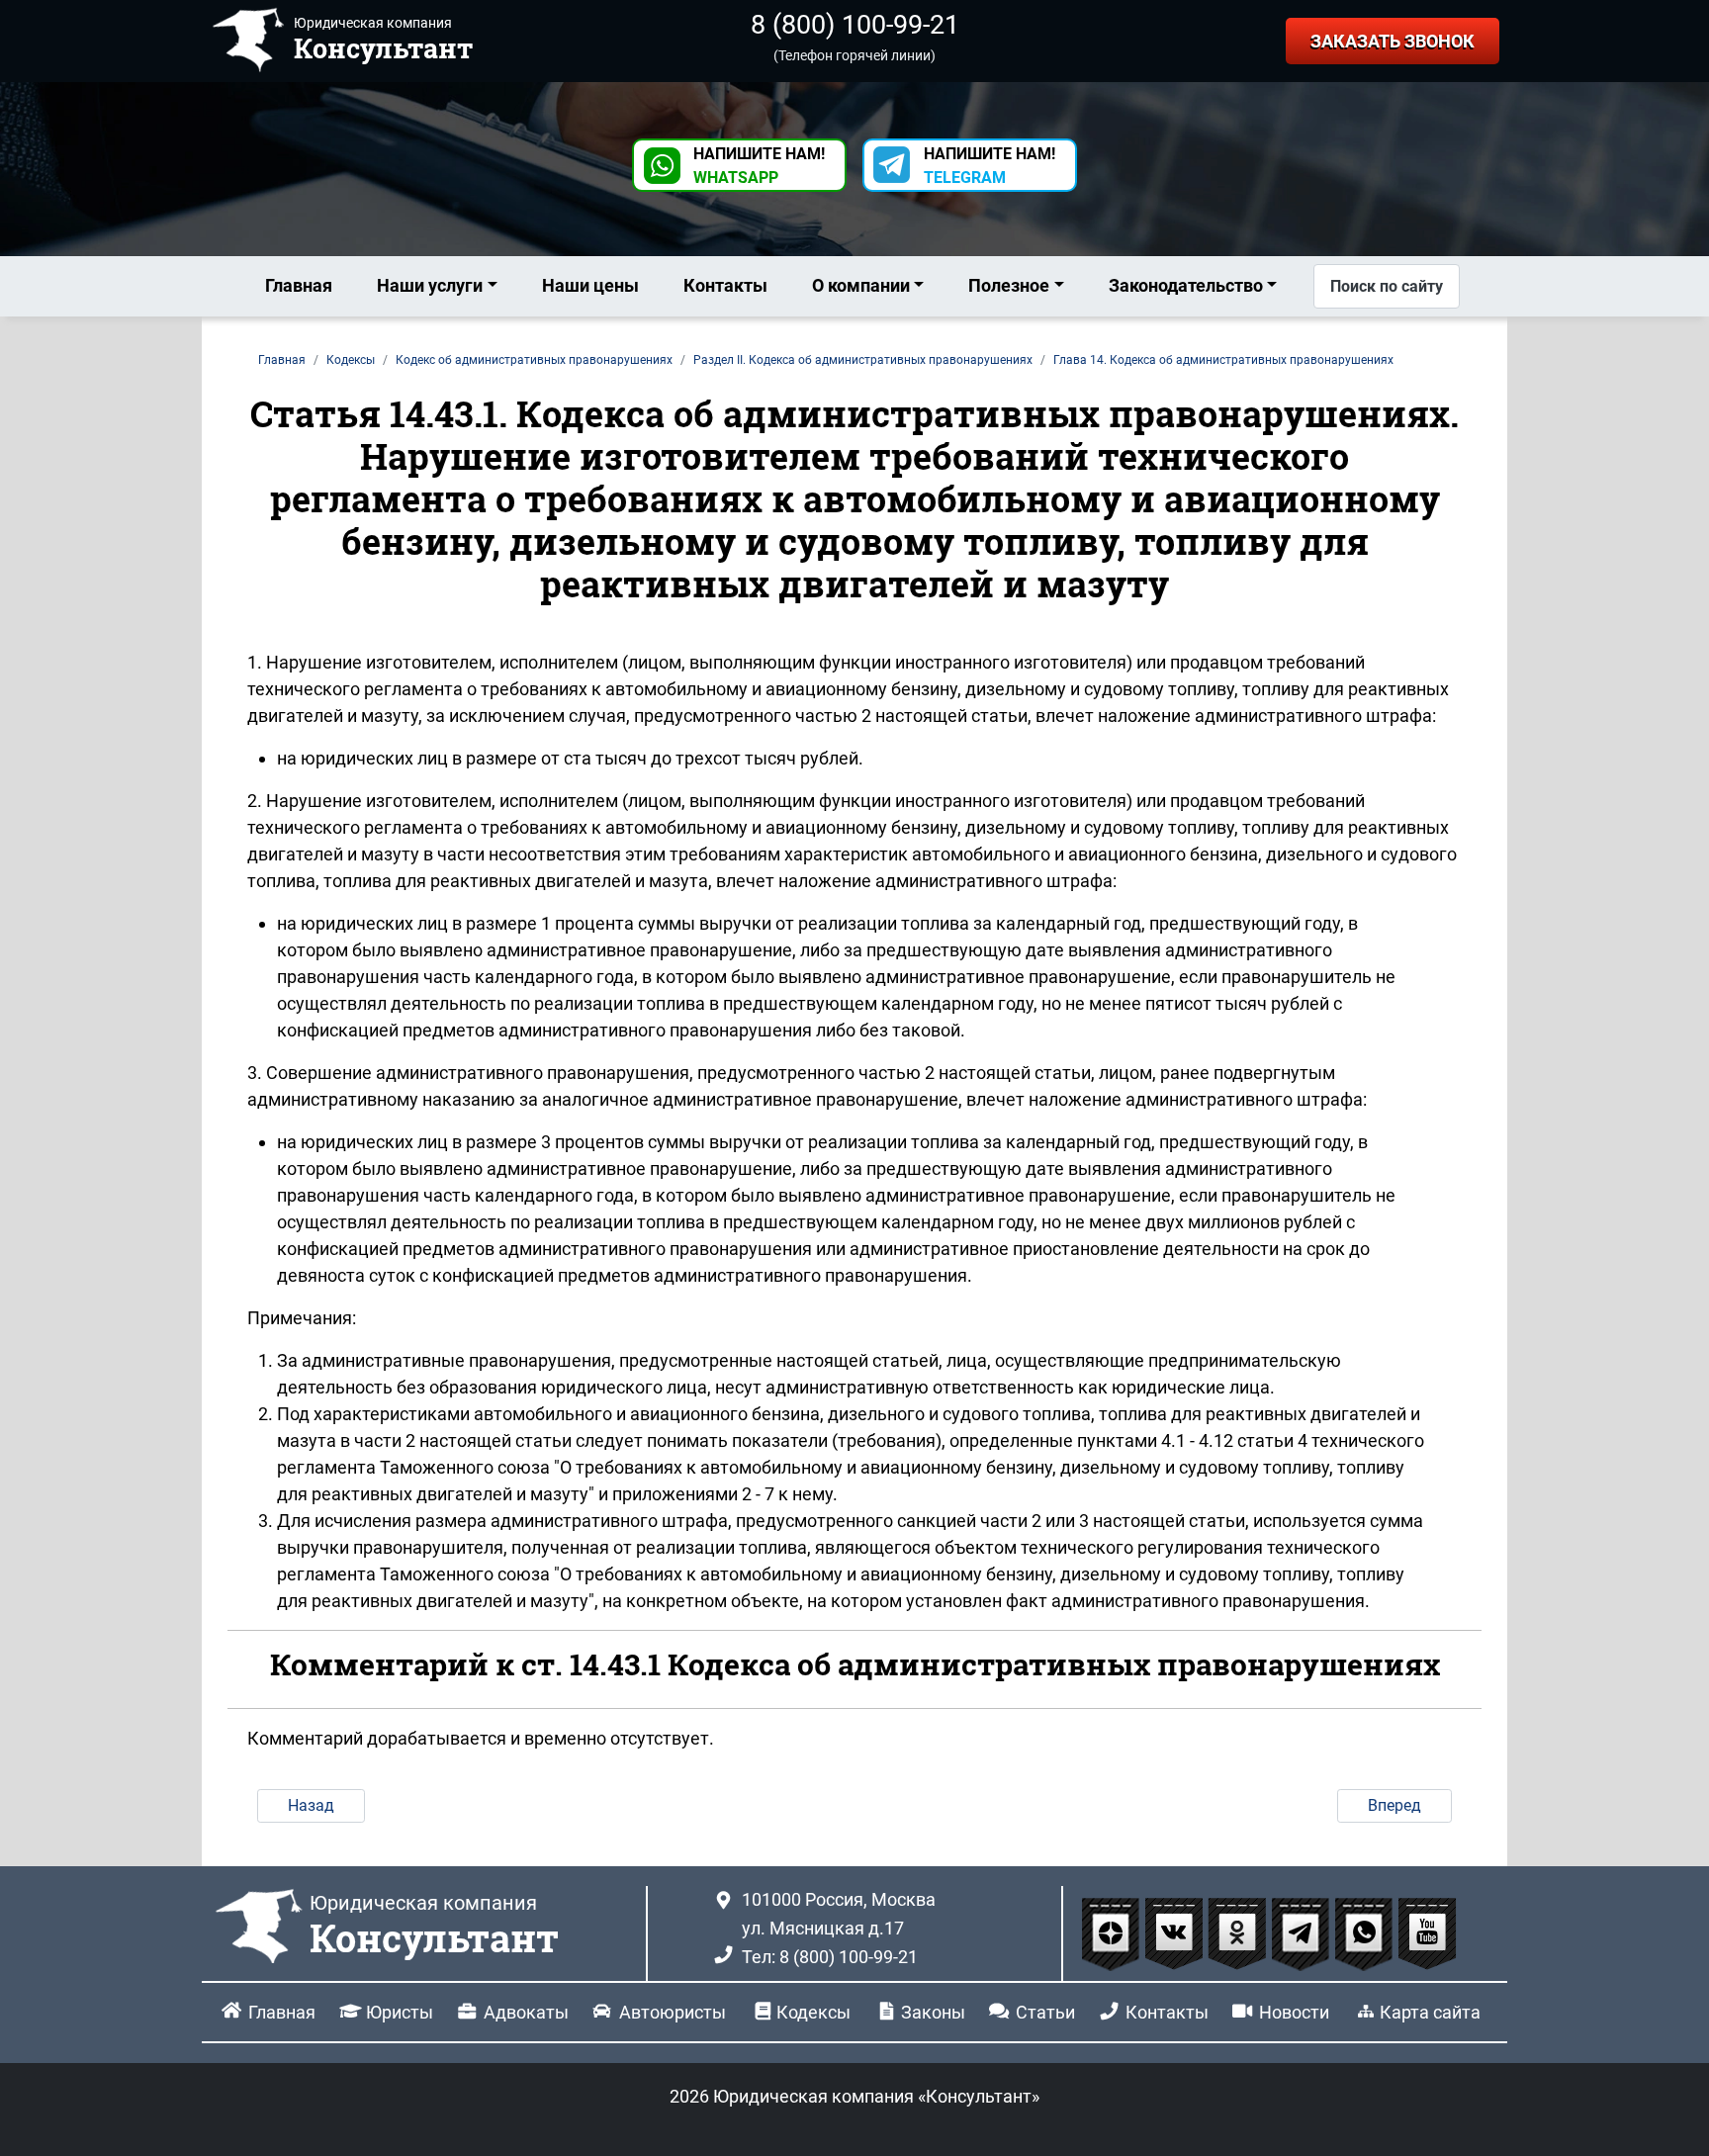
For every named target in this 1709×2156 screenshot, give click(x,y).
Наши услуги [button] (430, 285)
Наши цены (590, 285)
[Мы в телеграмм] (1303, 1933)
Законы (933, 2012)
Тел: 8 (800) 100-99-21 (830, 1957)
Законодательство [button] (1186, 285)
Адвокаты (526, 2012)
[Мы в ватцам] (1366, 1933)
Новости (1294, 2012)
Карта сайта (1430, 2012)
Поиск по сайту (1387, 286)
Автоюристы (673, 2012)
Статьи (1045, 2012)
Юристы (400, 2012)
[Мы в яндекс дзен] (1113, 1933)
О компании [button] (861, 285)
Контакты (725, 285)
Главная (299, 285)
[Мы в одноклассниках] (1239, 1933)
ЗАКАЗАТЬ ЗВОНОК (1393, 41)
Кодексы (813, 2012)
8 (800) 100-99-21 (855, 25)
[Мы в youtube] (1427, 1933)
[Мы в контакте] (1176, 1933)
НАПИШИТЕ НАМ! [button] (759, 166)
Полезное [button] (1009, 285)
